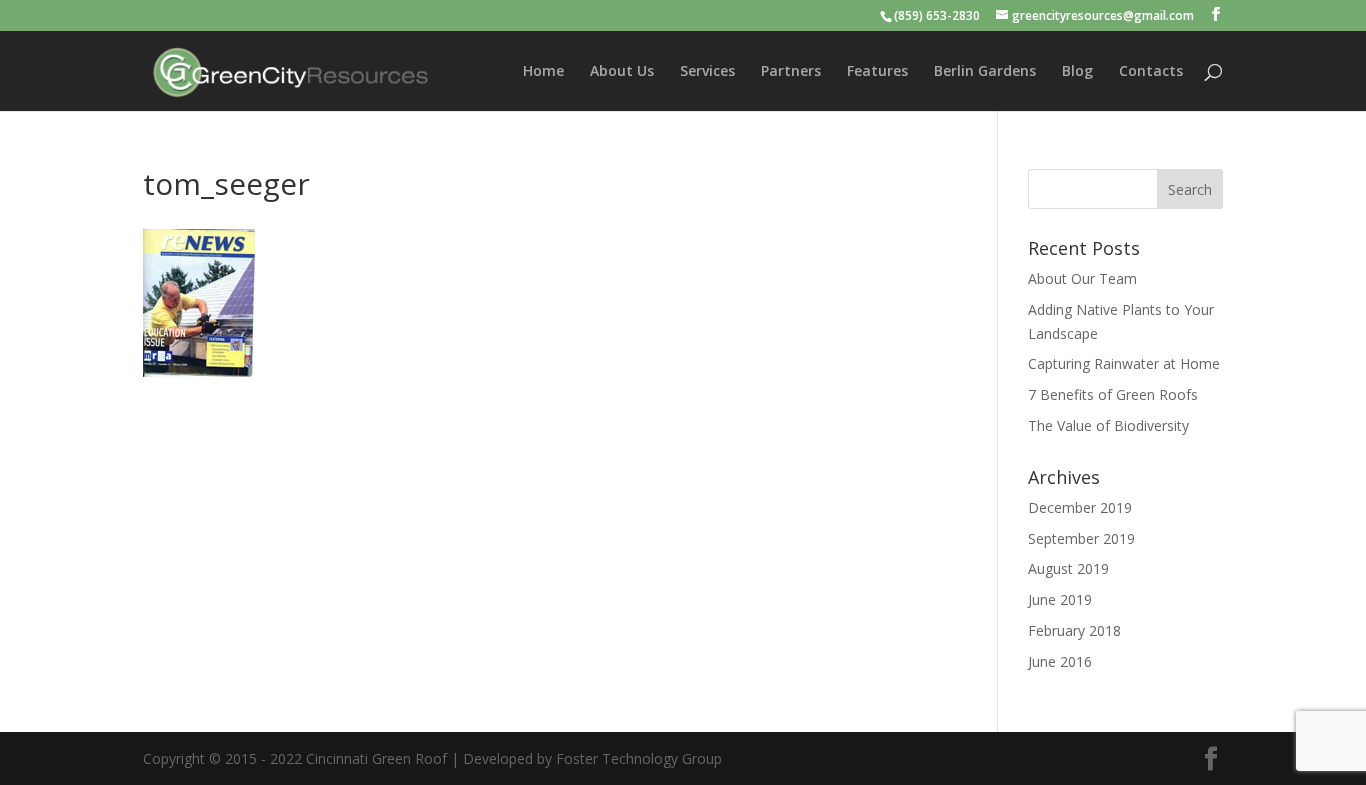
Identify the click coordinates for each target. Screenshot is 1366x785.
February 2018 (1074, 630)
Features (877, 72)
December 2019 (1080, 507)
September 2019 (1081, 538)
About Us (622, 72)
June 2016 (1060, 661)
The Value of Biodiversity (1108, 425)
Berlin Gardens (985, 72)
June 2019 (1060, 599)
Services (707, 72)
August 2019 (1068, 568)
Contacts (1151, 72)
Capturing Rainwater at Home (1124, 363)
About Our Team (1082, 278)
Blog (1077, 72)
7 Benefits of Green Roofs (1113, 394)
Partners (791, 72)
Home (543, 72)
